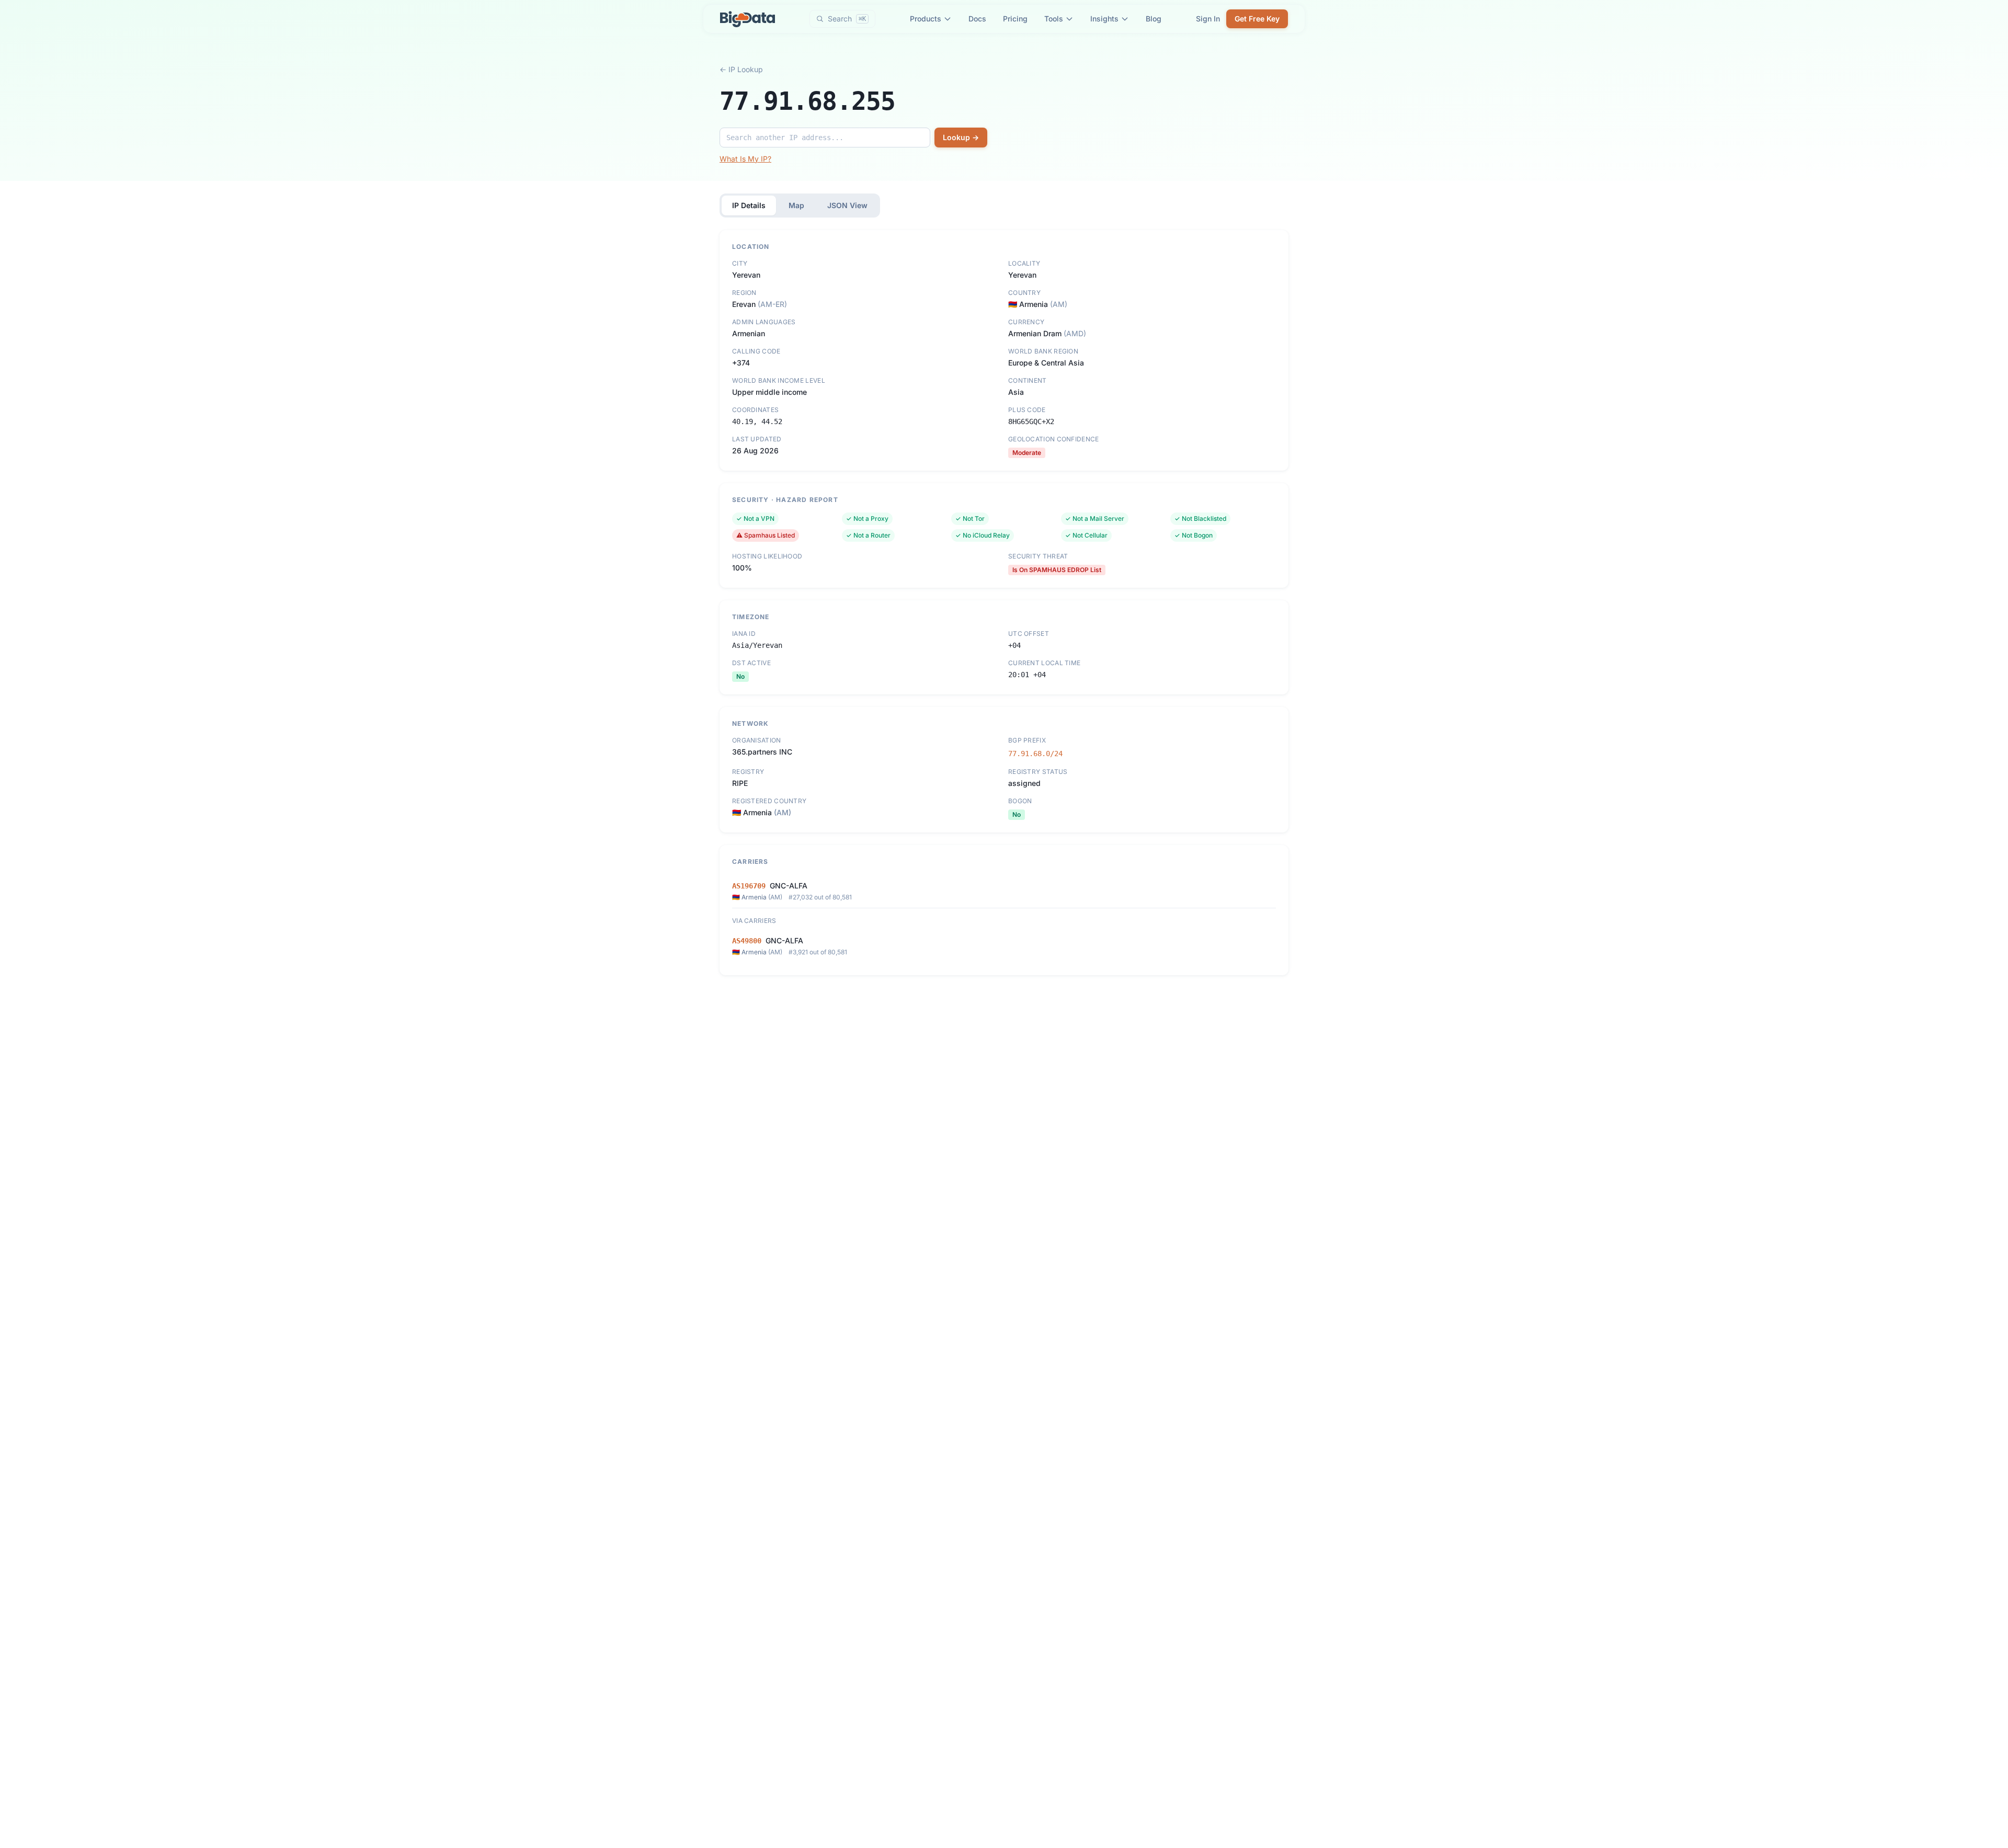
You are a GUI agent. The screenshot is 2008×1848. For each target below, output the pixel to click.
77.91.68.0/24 (1035, 754)
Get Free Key (1257, 19)
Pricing (1015, 19)
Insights (1104, 19)
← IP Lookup (741, 69)
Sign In (1208, 19)
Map (796, 205)
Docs (977, 19)
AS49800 (747, 941)
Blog (1154, 19)
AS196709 (749, 886)
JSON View (847, 205)
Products (926, 19)
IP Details (749, 205)
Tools (1054, 19)
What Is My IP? (745, 159)
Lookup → (961, 137)
